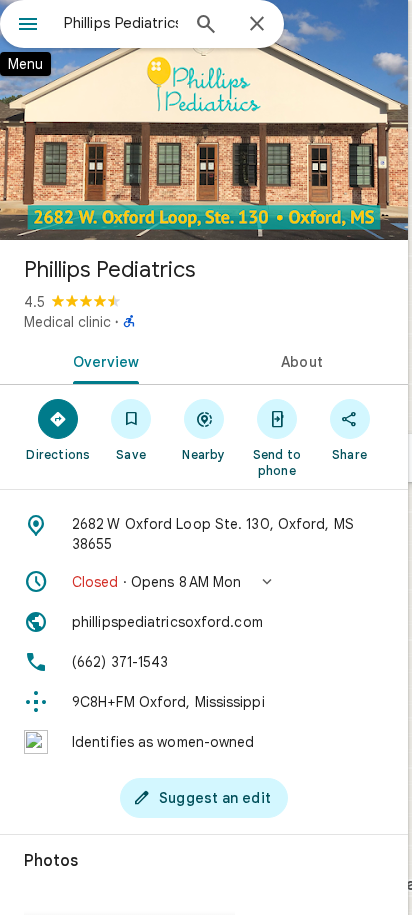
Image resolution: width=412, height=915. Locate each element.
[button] (204, 582)
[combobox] (121, 23)
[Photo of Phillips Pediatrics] (204, 120)
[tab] (102, 360)
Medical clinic (67, 322)
